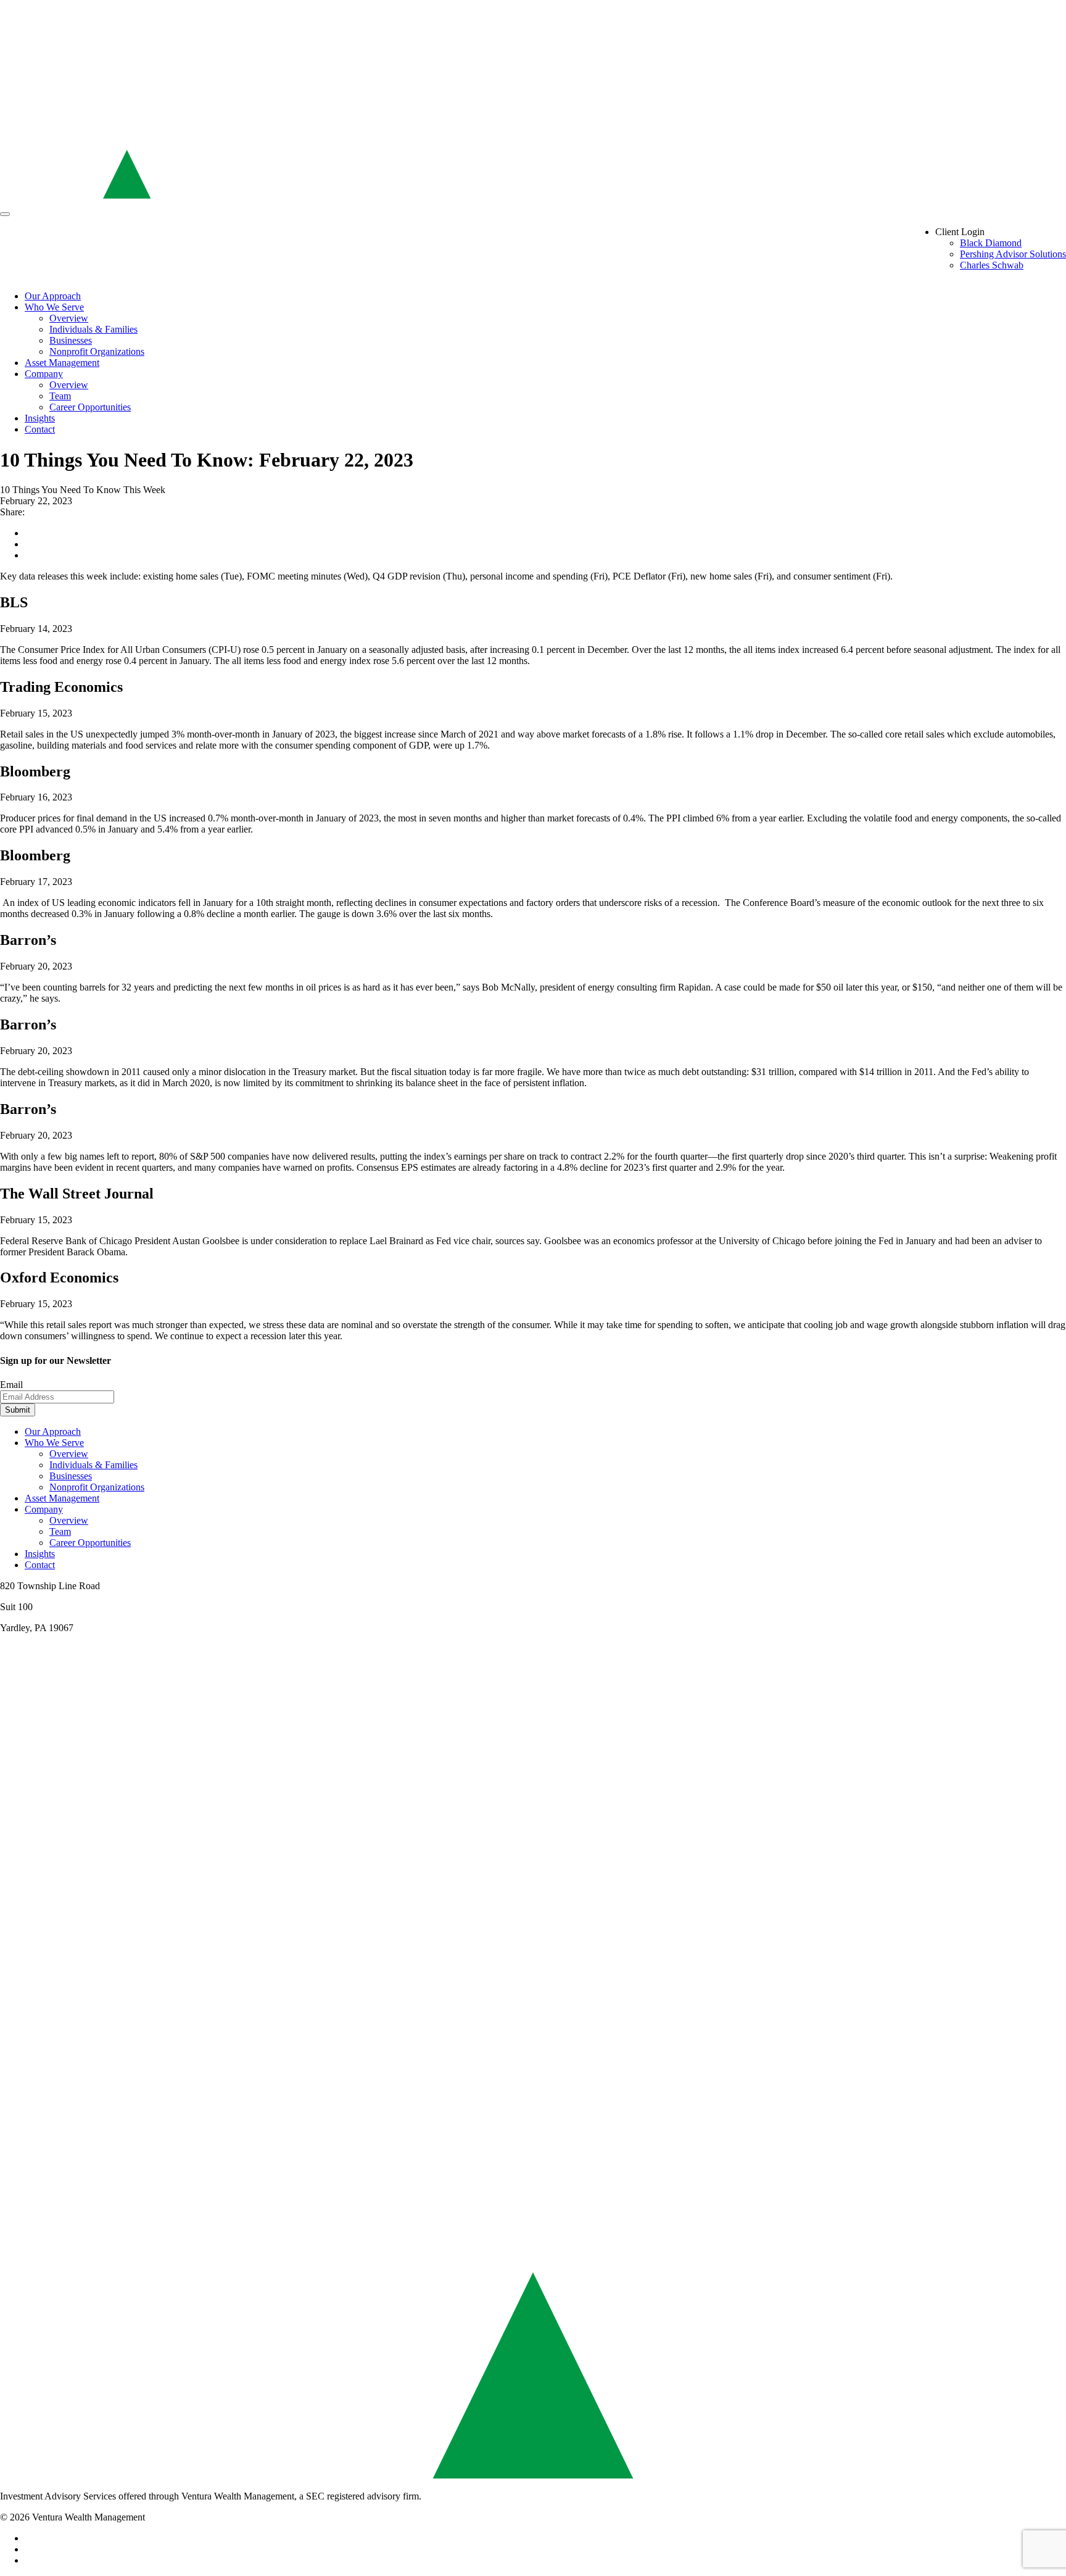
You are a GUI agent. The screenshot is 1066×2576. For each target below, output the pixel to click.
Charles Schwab (992, 265)
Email (11, 1385)
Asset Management (62, 363)
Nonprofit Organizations (97, 351)
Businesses (71, 340)
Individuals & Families (93, 329)
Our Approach (53, 296)
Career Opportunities (90, 407)
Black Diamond (991, 243)
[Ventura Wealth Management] (533, 200)
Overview (69, 318)
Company (44, 374)
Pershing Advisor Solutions (1013, 254)
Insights (40, 418)
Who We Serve (54, 307)
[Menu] (5, 214)
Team (60, 396)
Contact (40, 429)
